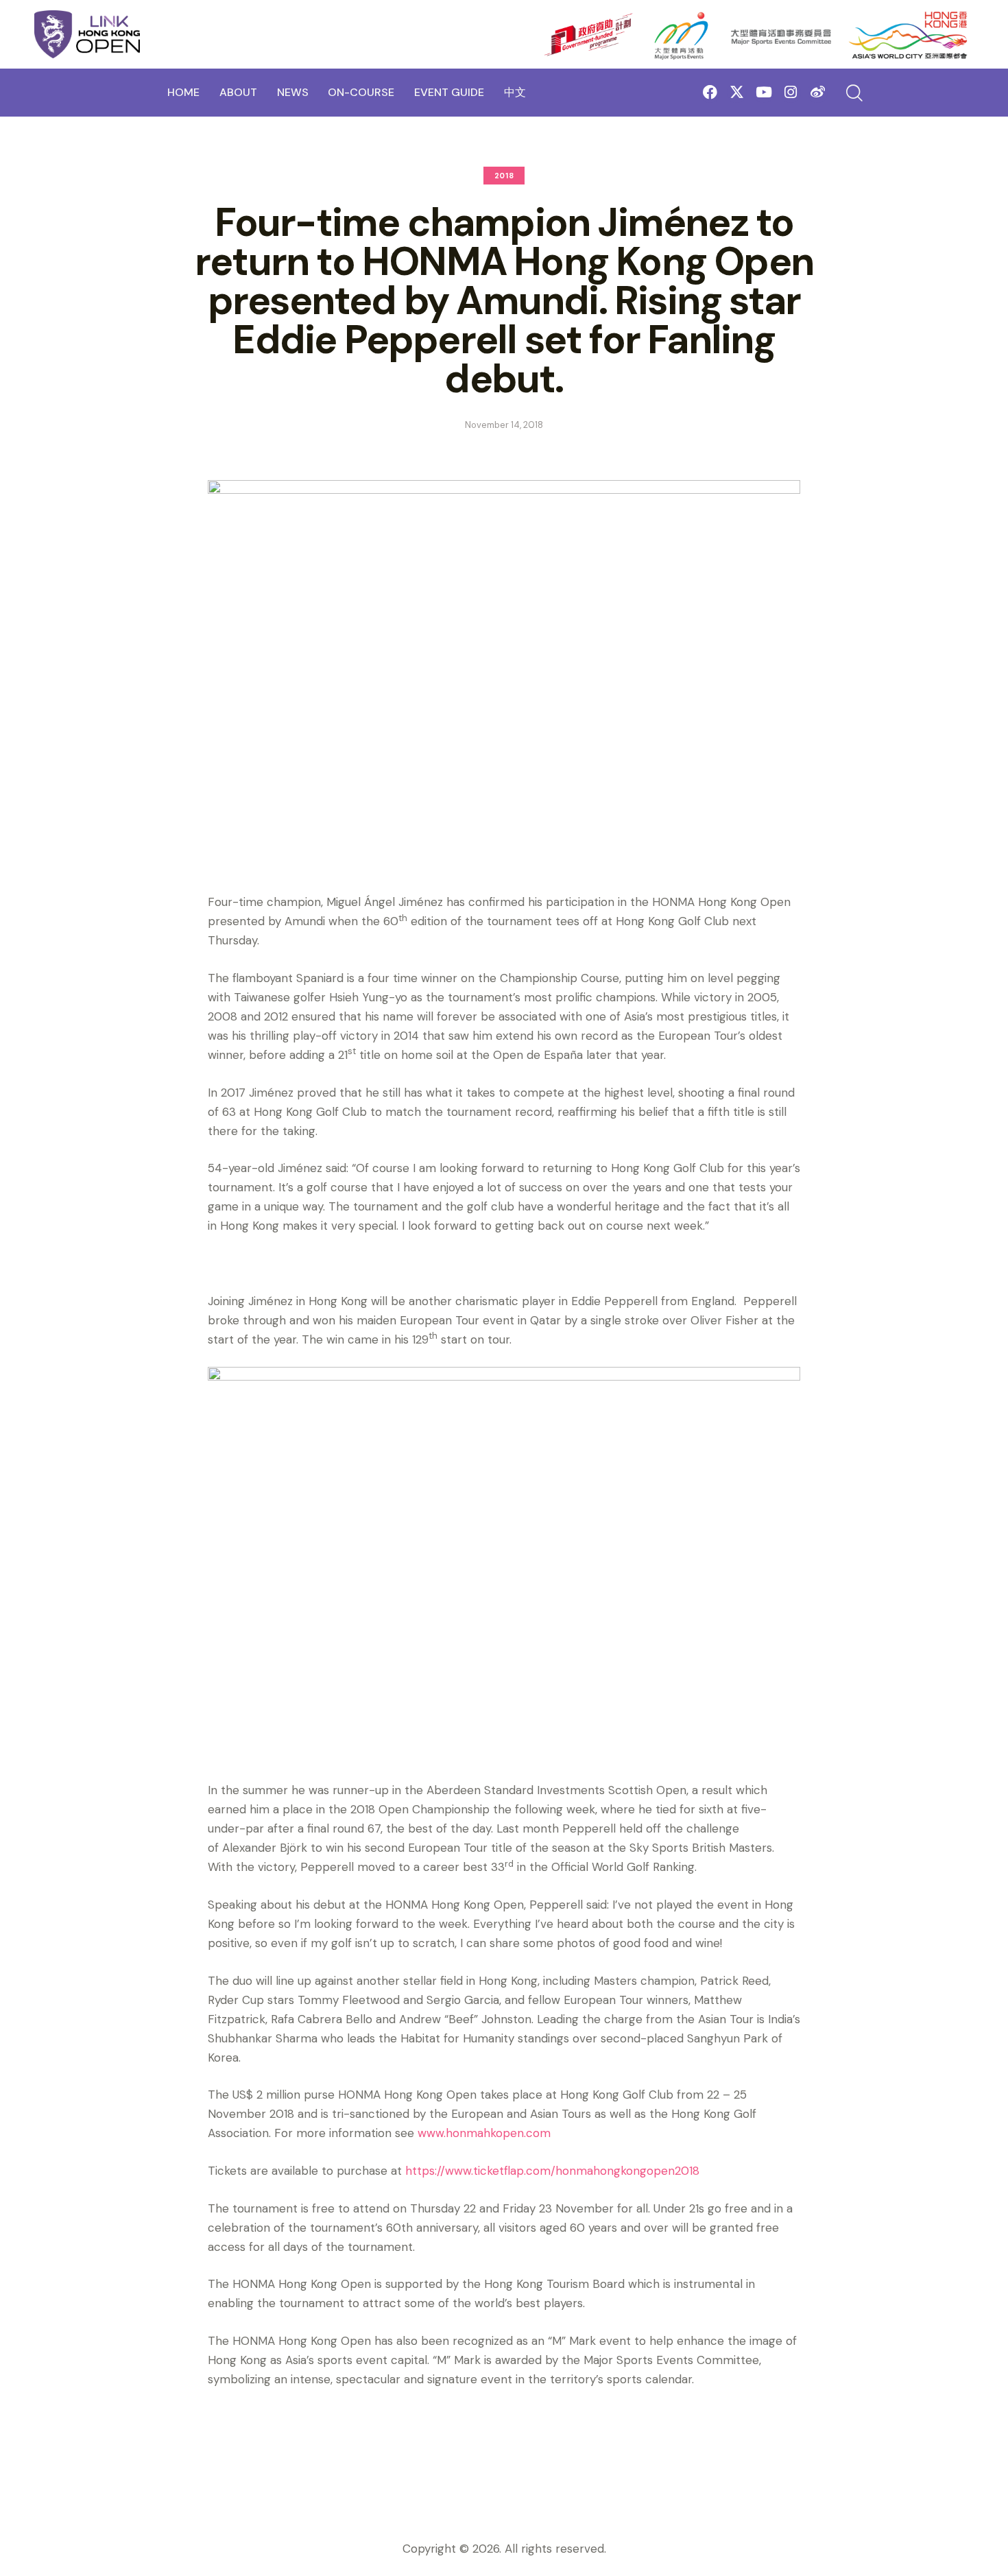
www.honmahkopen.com (484, 2133)
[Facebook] (710, 92)
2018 (504, 176)
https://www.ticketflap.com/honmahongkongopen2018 (552, 2171)
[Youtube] (764, 92)
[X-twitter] (737, 92)
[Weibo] (818, 92)
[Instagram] (791, 92)
